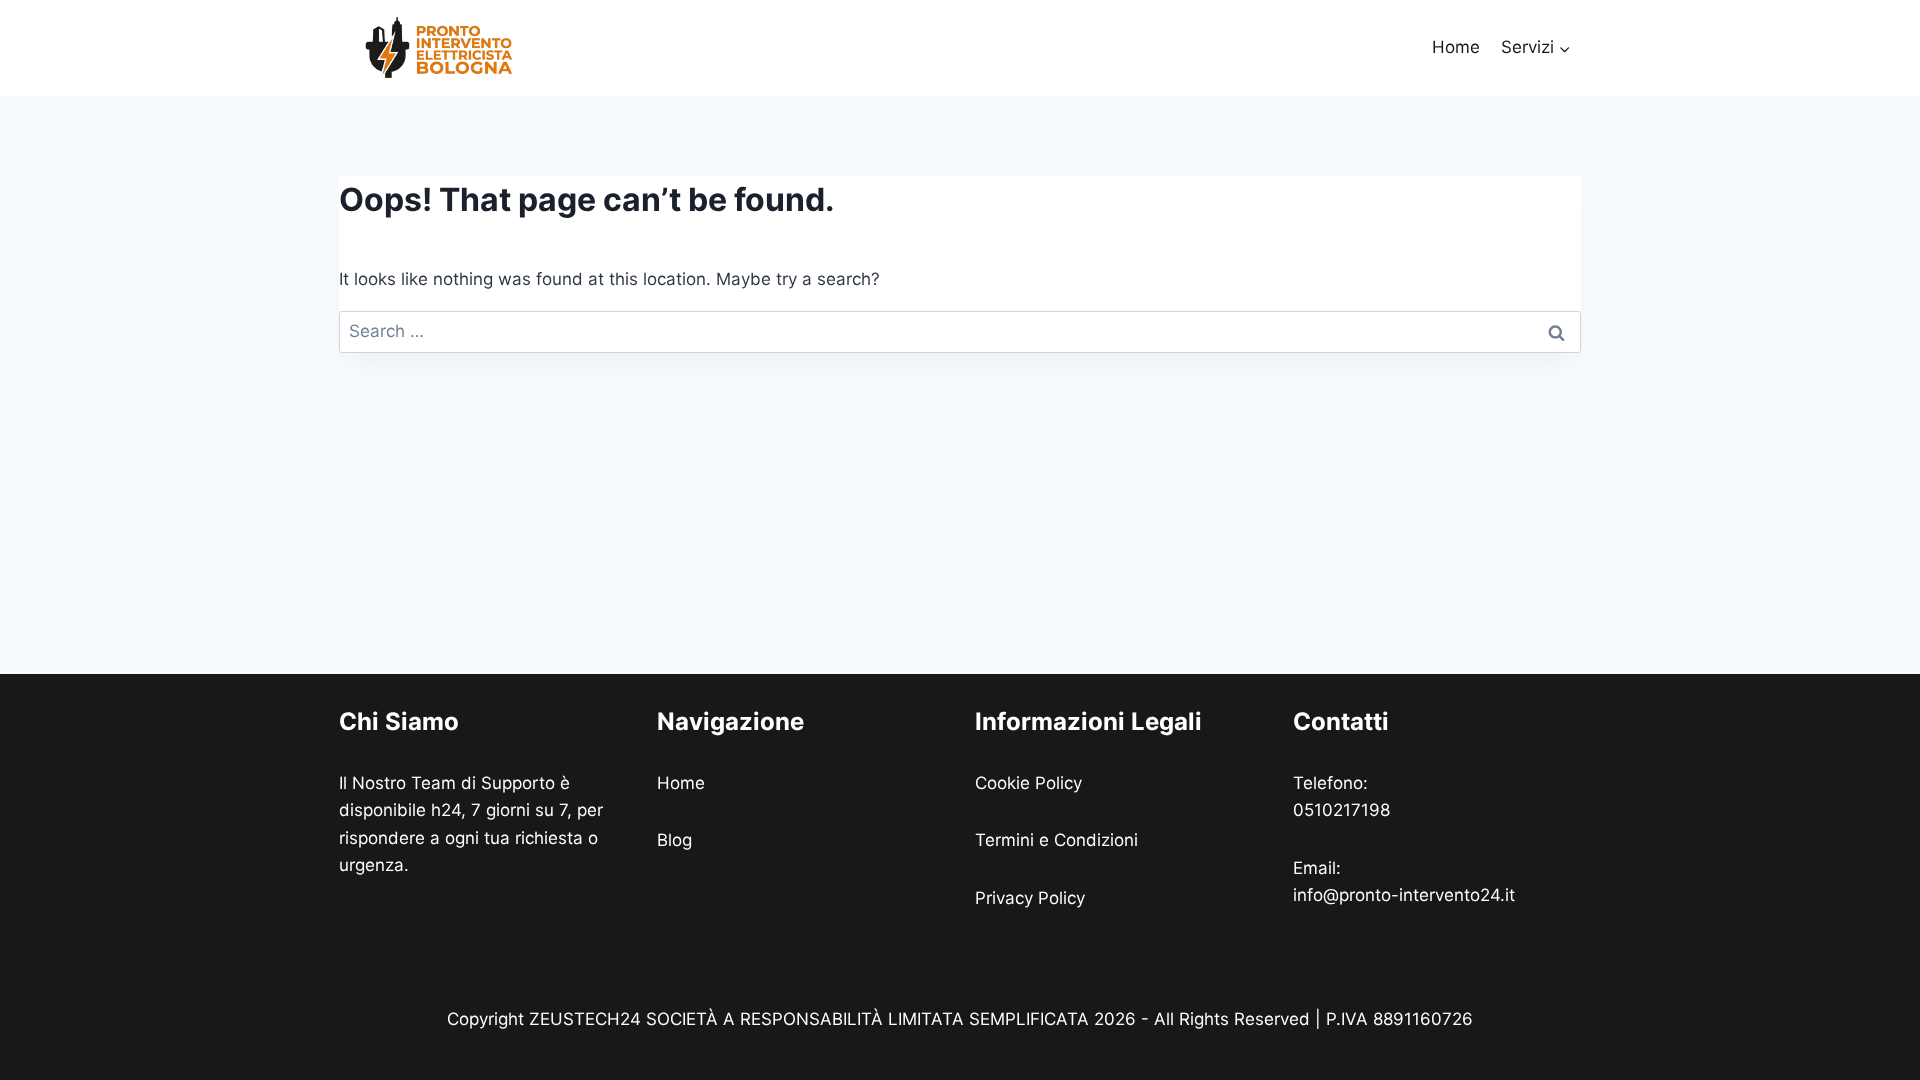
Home (1456, 47)
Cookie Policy (1031, 783)
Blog (674, 840)
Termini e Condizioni (1059, 840)
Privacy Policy (1032, 898)
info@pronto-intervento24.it (1404, 895)
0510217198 (1341, 810)
